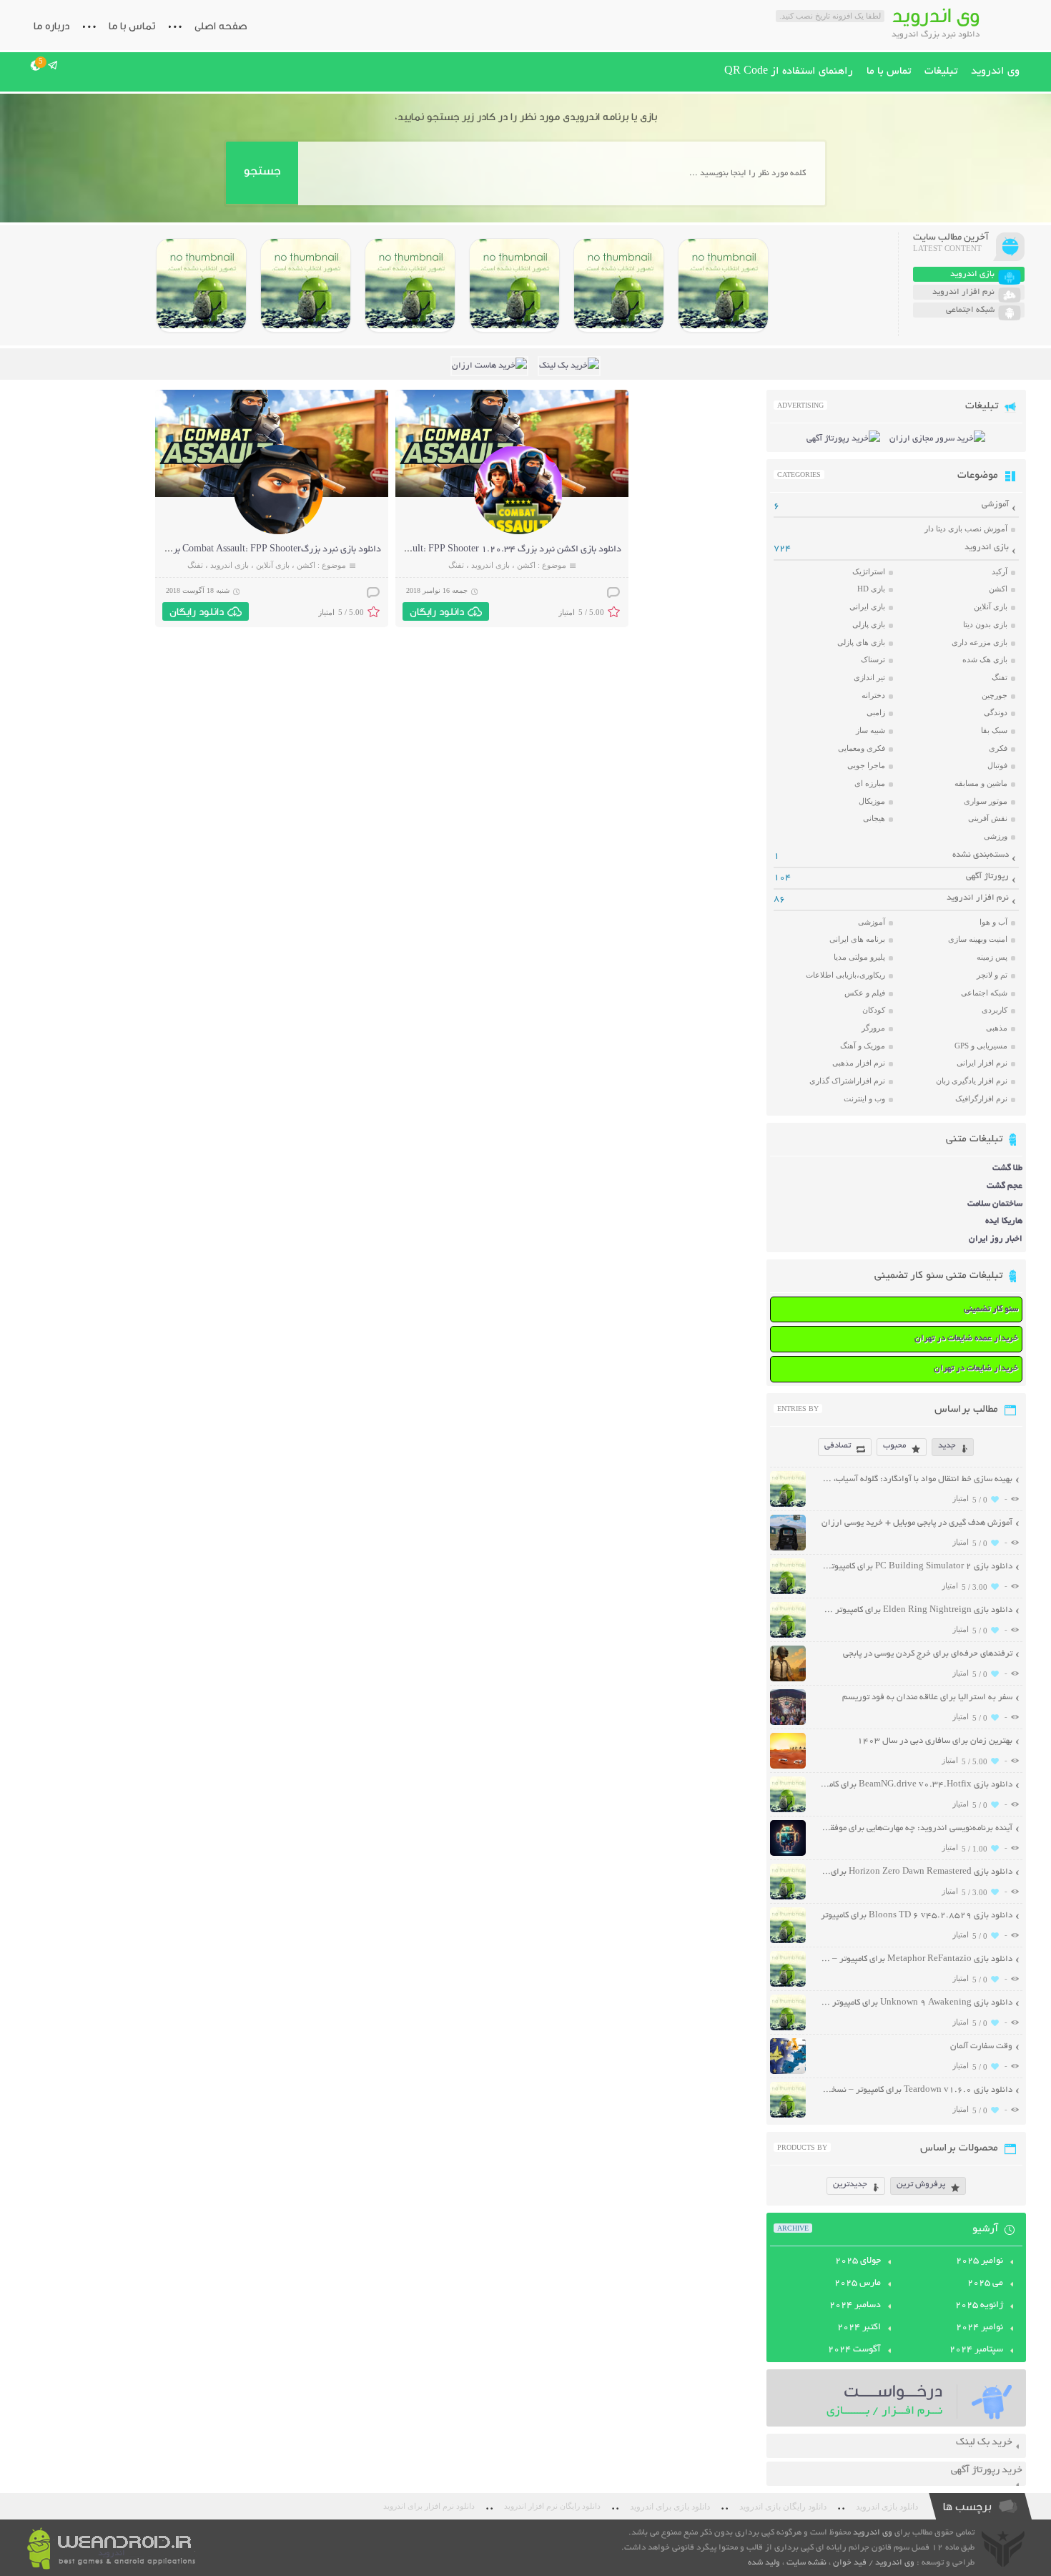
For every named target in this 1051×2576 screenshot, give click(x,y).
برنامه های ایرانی (857, 939)
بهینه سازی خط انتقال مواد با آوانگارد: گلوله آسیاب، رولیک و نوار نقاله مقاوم (916, 1479)
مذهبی (997, 1028)
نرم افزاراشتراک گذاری (847, 1081)
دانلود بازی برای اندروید (670, 2507)
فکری (998, 748)
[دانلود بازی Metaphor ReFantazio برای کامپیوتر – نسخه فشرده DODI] (201, 285)
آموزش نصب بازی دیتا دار (966, 529)
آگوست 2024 (854, 2350)
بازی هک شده (985, 659)
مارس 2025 (858, 2284)
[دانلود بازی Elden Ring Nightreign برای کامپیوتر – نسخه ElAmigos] (619, 285)
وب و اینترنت (864, 1098)
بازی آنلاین (273, 565)
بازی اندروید (490, 565)
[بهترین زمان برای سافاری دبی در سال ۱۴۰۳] (788, 1767)
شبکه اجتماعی (984, 993)
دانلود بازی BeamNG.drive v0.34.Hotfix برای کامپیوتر (916, 1785)
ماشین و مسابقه (981, 783)
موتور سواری (986, 801)
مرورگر (873, 1028)
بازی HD (871, 589)
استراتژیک (869, 571)
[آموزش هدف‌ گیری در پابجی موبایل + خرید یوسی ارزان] (788, 1549)
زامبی (876, 712)
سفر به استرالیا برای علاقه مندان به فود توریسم (927, 1697)
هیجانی (874, 818)
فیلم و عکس (865, 993)
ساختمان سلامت (995, 1204)
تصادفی (838, 1446)
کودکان (874, 1010)
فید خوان (850, 2563)
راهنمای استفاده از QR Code (789, 72)
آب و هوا (993, 922)
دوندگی (996, 712)
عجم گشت (1005, 1186)
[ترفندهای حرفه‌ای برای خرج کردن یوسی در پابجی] (788, 1680)
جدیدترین (850, 2184)
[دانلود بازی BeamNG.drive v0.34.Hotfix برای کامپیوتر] (514, 285)
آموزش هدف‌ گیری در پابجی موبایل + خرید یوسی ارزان (917, 1523)
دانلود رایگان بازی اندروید (783, 2507)
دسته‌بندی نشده (981, 855)
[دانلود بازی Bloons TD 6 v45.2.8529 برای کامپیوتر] (306, 285)
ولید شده (764, 2563)
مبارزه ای (870, 783)
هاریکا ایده (1004, 1221)
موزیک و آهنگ (863, 1046)
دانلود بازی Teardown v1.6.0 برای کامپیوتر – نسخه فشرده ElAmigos (916, 2090)
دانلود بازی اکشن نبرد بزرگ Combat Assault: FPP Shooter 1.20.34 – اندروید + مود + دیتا (447, 550)
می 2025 (985, 2284)
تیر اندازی (869, 677)
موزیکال (872, 801)
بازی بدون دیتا (985, 624)
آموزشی (995, 505)
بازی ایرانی (867, 606)
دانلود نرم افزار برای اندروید (429, 2506)
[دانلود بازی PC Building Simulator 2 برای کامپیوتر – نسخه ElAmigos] (723, 285)
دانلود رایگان (437, 611)
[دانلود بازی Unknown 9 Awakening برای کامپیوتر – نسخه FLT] (788, 2029)
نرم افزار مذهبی (859, 1063)
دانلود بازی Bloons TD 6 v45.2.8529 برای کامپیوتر (917, 1916)
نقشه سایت (806, 2563)
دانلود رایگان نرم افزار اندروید (552, 2506)
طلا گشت (1007, 1168)
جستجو (262, 171)
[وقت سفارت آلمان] (788, 2072)
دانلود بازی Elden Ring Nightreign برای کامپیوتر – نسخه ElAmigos (916, 1610)
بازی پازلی (869, 624)
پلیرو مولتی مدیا (859, 957)
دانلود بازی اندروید (887, 2507)
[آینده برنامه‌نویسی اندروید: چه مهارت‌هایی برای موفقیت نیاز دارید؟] (788, 1854)
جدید (947, 1446)
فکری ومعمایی (862, 748)
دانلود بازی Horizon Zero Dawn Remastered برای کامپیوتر (916, 1872)
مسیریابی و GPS (981, 1046)
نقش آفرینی (988, 818)
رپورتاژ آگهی (987, 876)
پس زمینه (992, 957)
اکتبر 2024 (859, 2328)
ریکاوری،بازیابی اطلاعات (845, 975)
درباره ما (51, 26)
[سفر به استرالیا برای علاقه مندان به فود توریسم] (788, 1723)
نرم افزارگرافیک (981, 1098)
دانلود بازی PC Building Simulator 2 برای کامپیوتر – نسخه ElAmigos (916, 1567)
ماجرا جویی (866, 765)
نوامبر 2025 (980, 2261)
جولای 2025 (858, 2261)
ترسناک (873, 659)
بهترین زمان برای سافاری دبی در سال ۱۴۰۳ (935, 1741)
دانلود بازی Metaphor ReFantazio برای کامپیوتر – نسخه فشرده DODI (916, 1959)
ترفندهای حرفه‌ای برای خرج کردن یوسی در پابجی (928, 1654)
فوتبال (997, 765)
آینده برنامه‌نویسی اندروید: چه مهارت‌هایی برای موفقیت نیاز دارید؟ (916, 1828)
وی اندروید (995, 72)
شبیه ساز (870, 730)
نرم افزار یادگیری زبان (972, 1081)
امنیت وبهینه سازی (978, 939)
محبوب (894, 1446)
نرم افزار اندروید (978, 898)
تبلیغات (941, 72)
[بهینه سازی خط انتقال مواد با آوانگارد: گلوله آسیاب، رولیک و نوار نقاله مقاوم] (788, 1505)
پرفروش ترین (921, 2184)
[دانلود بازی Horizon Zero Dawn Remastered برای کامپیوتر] (410, 285)
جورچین (995, 695)
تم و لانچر (992, 975)
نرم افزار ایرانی (982, 1063)
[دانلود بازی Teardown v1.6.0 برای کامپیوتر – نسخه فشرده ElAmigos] (788, 2116)
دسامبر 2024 (855, 2306)
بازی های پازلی (861, 642)
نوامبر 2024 (980, 2328)
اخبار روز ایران (996, 1239)
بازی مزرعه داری (980, 642)
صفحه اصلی (221, 26)
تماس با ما (132, 26)
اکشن (526, 565)
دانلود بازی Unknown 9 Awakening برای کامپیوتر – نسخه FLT (916, 2003)
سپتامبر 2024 (976, 2350)
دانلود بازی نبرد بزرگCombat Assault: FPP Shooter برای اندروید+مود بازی (238, 550)
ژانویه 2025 (979, 2306)
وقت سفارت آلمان (981, 2046)
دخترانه (873, 695)
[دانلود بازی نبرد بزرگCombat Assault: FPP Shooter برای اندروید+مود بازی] (278, 532)
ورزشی (996, 836)
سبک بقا (994, 730)
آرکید (1000, 571)
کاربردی (995, 1010)
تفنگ (456, 565)
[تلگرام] (53, 65)
